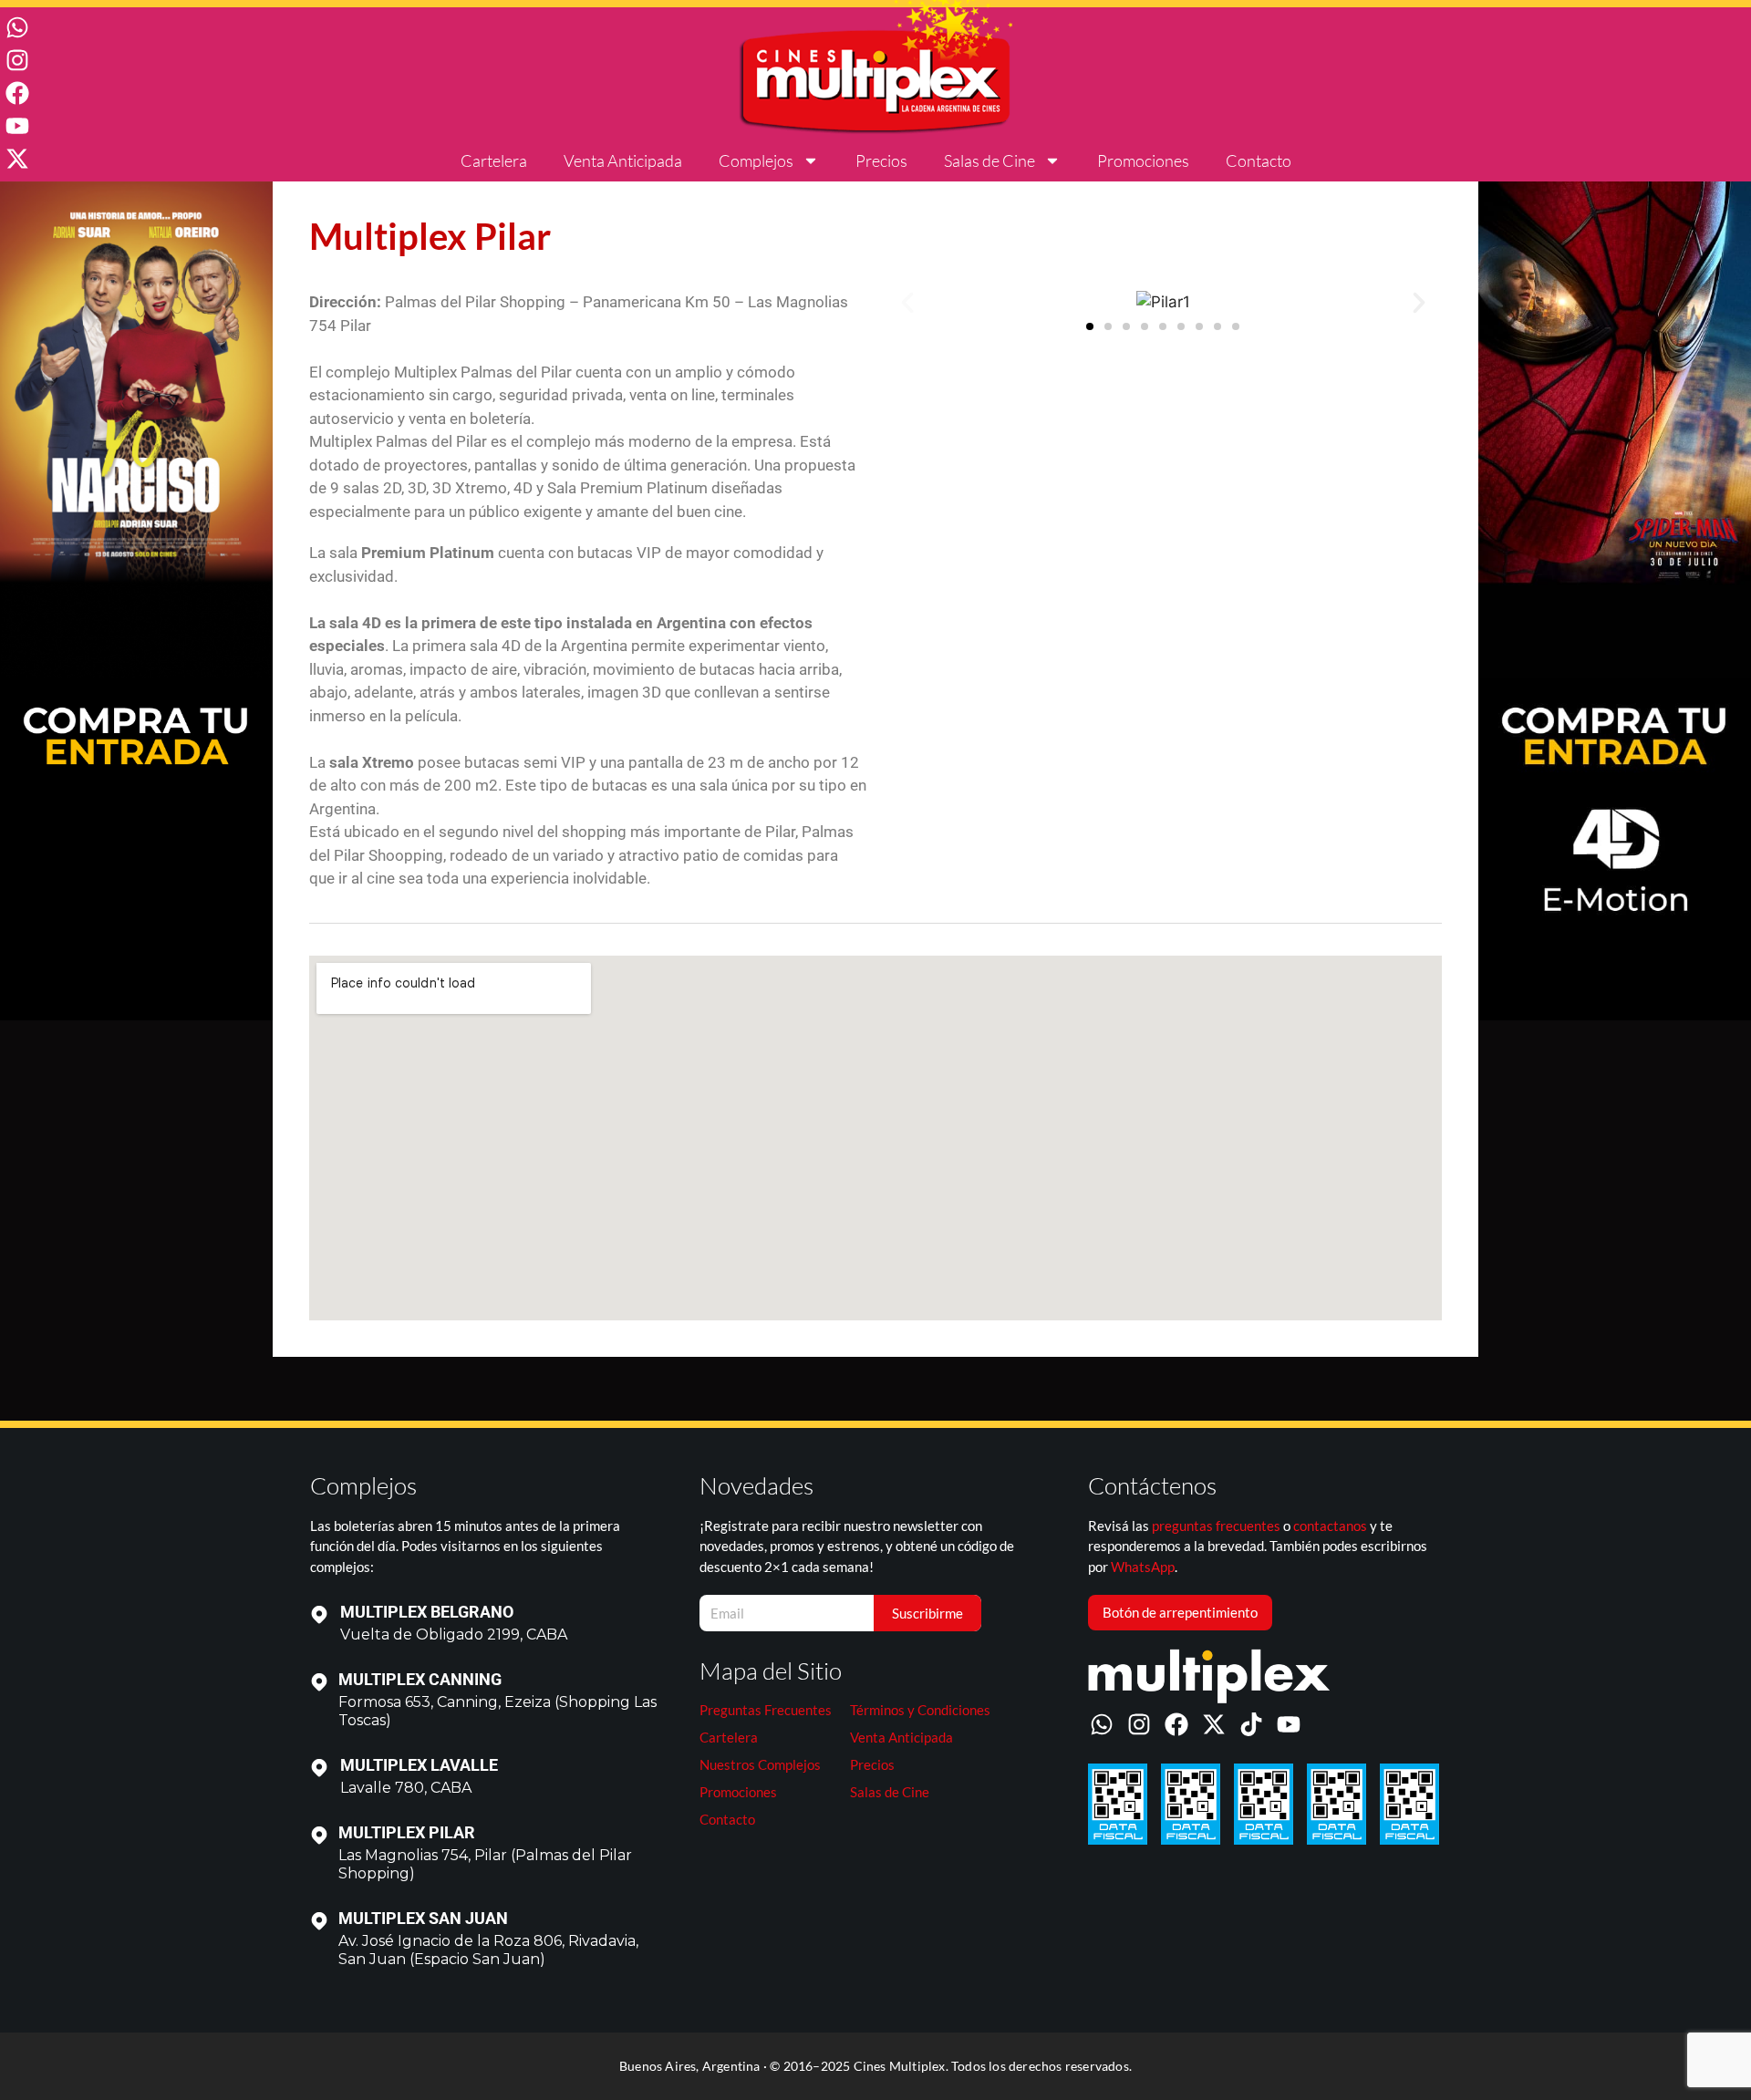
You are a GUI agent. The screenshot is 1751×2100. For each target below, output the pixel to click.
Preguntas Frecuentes (766, 1710)
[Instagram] (17, 60)
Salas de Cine (989, 160)
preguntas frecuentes (1216, 1526)
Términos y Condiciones (920, 1710)
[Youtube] (17, 126)
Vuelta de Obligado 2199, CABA (454, 1634)
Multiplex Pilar (407, 1832)
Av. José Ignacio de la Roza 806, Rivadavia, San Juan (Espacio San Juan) (488, 1950)
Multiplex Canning (420, 1679)
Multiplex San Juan (423, 1918)
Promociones (1143, 160)
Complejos (756, 160)
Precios (881, 160)
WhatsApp (1143, 1567)
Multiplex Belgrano (427, 1612)
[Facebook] (17, 93)
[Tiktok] (1251, 1724)
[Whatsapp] (17, 27)
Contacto (1259, 160)
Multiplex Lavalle (419, 1765)
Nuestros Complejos (760, 1764)
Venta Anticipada (623, 160)
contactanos (1330, 1526)
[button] (907, 303)
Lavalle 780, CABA (406, 1788)
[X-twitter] (17, 159)
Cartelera (494, 160)
